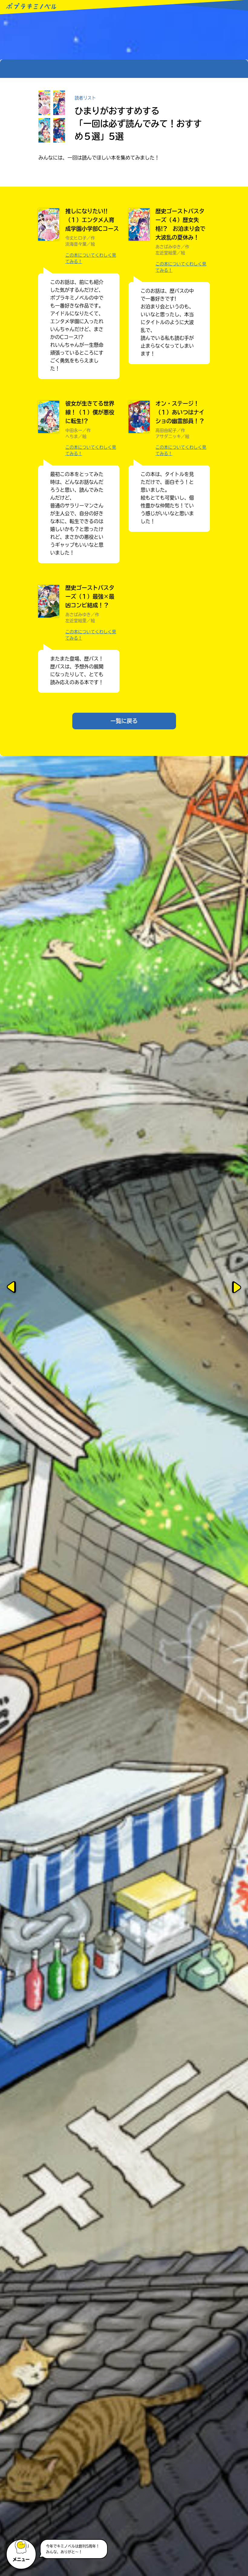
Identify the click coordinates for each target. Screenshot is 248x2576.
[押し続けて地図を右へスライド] (236, 1288)
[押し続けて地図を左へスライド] (12, 1288)
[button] (22, 2552)
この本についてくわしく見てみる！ (91, 258)
